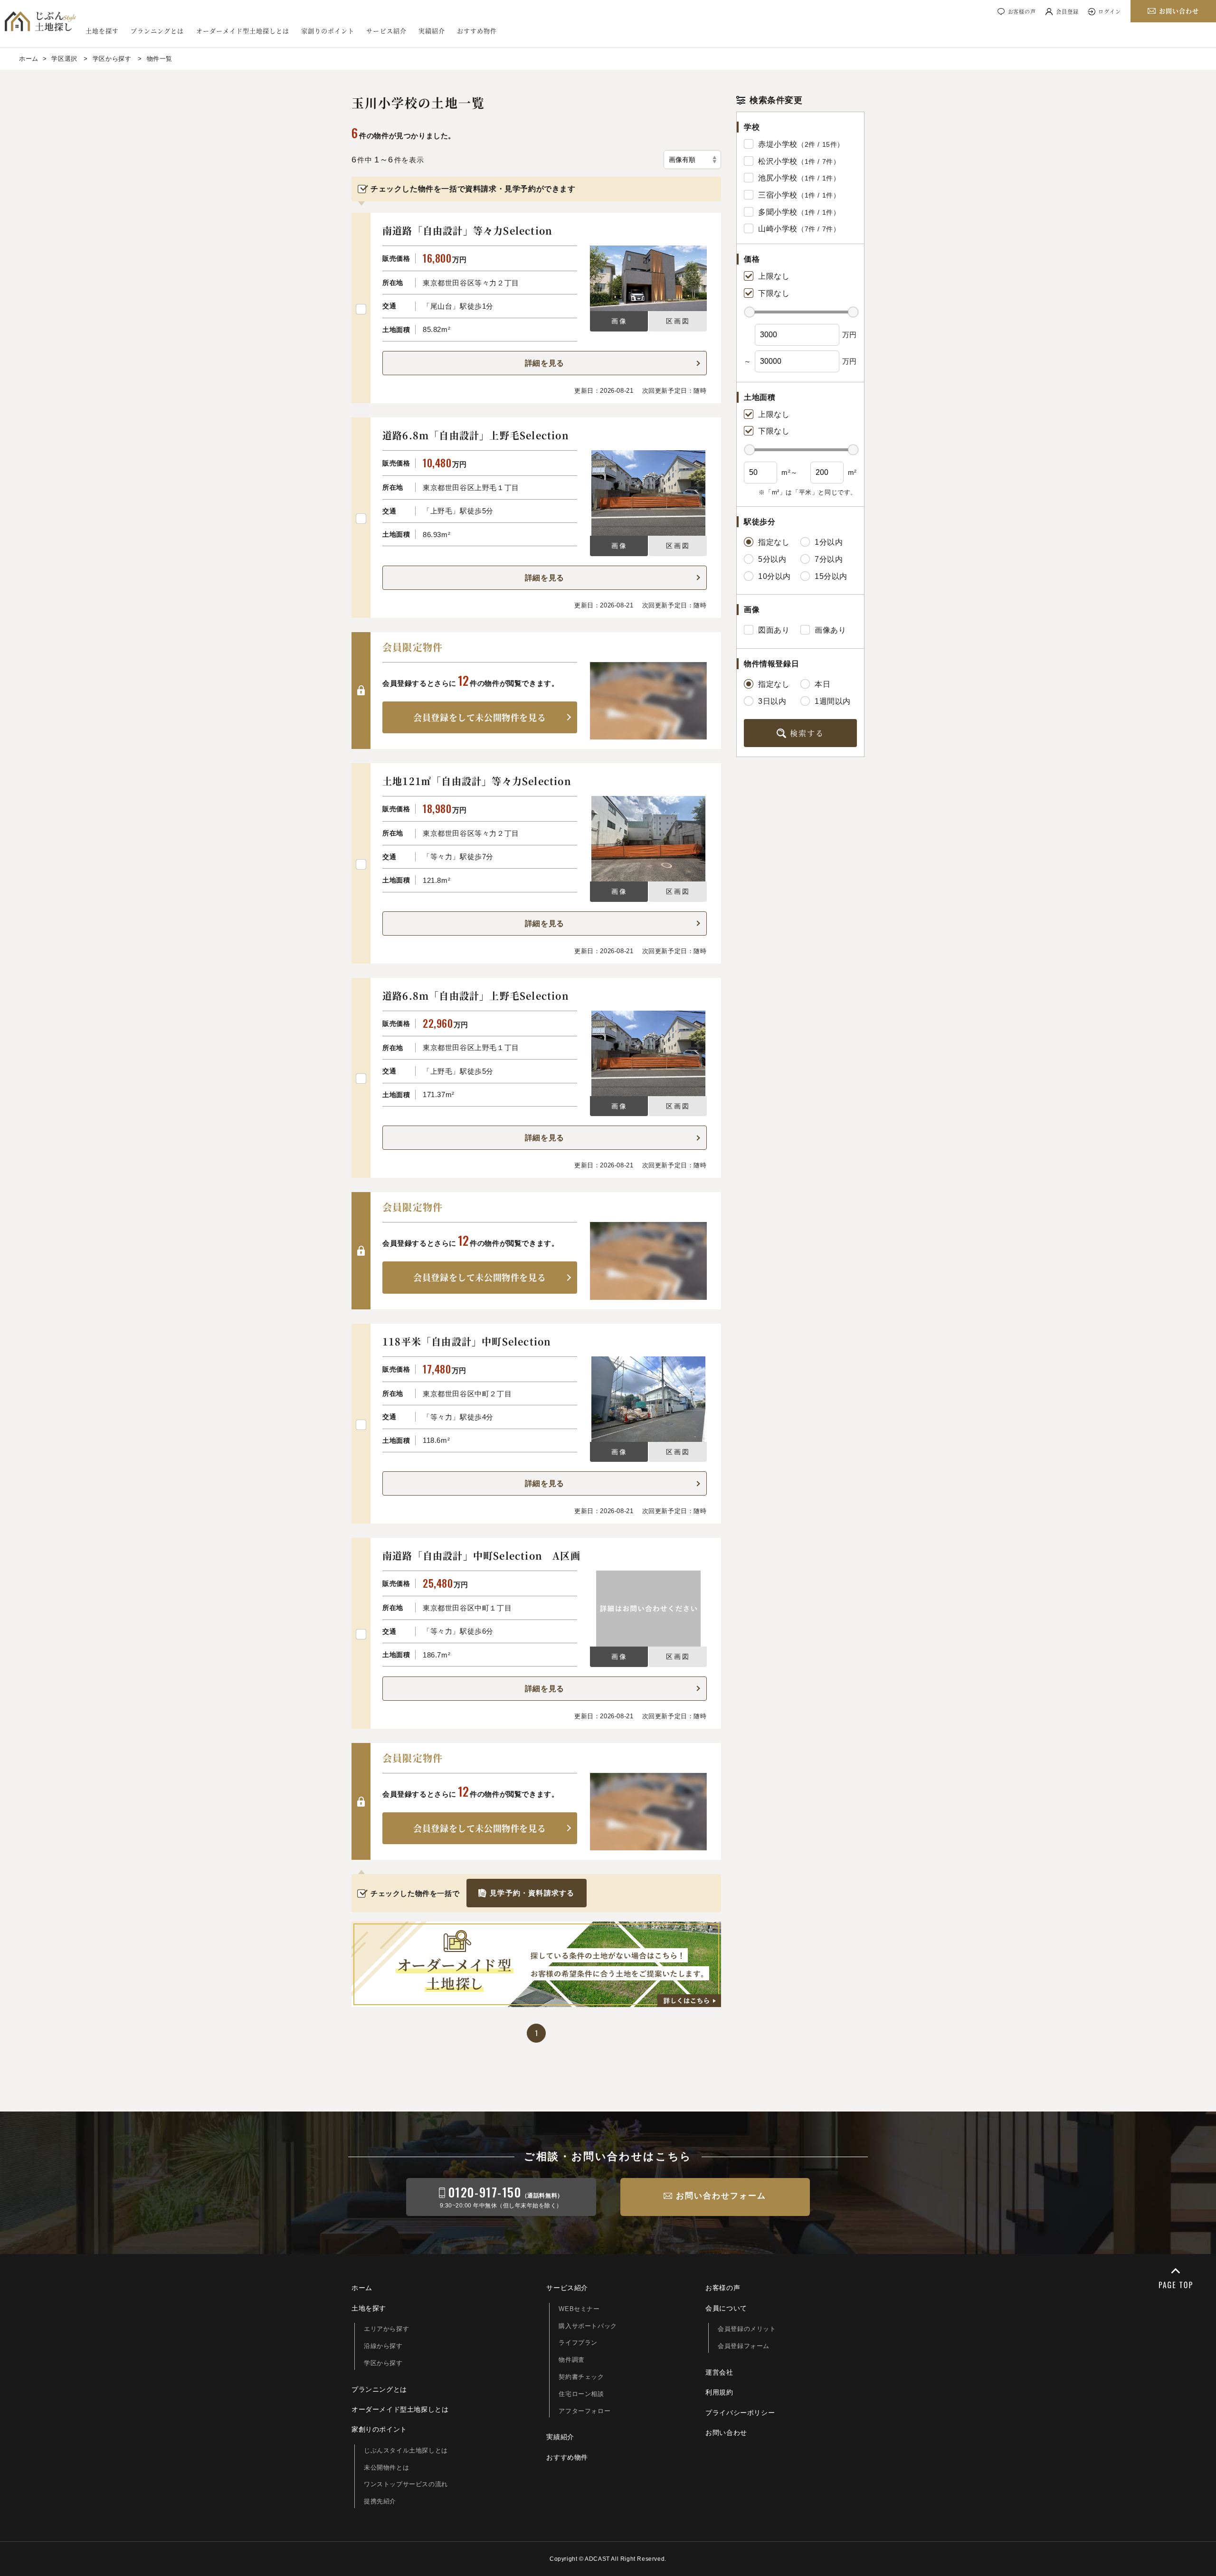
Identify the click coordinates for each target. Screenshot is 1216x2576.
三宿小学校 (778, 195)
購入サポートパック (588, 2326)
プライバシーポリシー (740, 2413)
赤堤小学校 (778, 144)
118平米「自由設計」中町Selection (467, 1341)
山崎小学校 (778, 229)
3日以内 (772, 701)
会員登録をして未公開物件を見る (480, 717)
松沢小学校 (778, 161)
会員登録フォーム (744, 2346)
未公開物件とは (386, 2467)
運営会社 (719, 2372)
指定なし (774, 542)
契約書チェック (581, 2377)
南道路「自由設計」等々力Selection (467, 231)
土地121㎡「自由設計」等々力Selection (477, 781)
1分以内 (829, 542)
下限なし (774, 293)
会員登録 (1067, 11)
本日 (822, 684)
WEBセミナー (579, 2309)
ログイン (1110, 11)
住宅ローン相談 (581, 2394)
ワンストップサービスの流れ (406, 2484)
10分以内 (774, 576)
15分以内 (831, 576)
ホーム (362, 2288)
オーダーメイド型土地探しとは (243, 31)
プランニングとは (157, 31)
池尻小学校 (778, 178)
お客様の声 (1022, 11)
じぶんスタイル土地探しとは (406, 2450)
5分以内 (772, 559)
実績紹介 (432, 31)
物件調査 (571, 2360)
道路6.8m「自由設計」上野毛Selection (476, 435)
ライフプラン (578, 2343)
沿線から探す (383, 2346)
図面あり (774, 630)
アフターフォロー (584, 2411)
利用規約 (719, 2392)
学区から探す (383, 2363)
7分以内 (829, 559)
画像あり (830, 630)
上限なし (774, 276)
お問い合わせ (726, 2433)
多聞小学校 (778, 212)
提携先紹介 (380, 2501)
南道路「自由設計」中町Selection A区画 (481, 1556)
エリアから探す (386, 2329)
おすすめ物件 (477, 31)
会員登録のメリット (747, 2329)
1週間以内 (833, 701)
